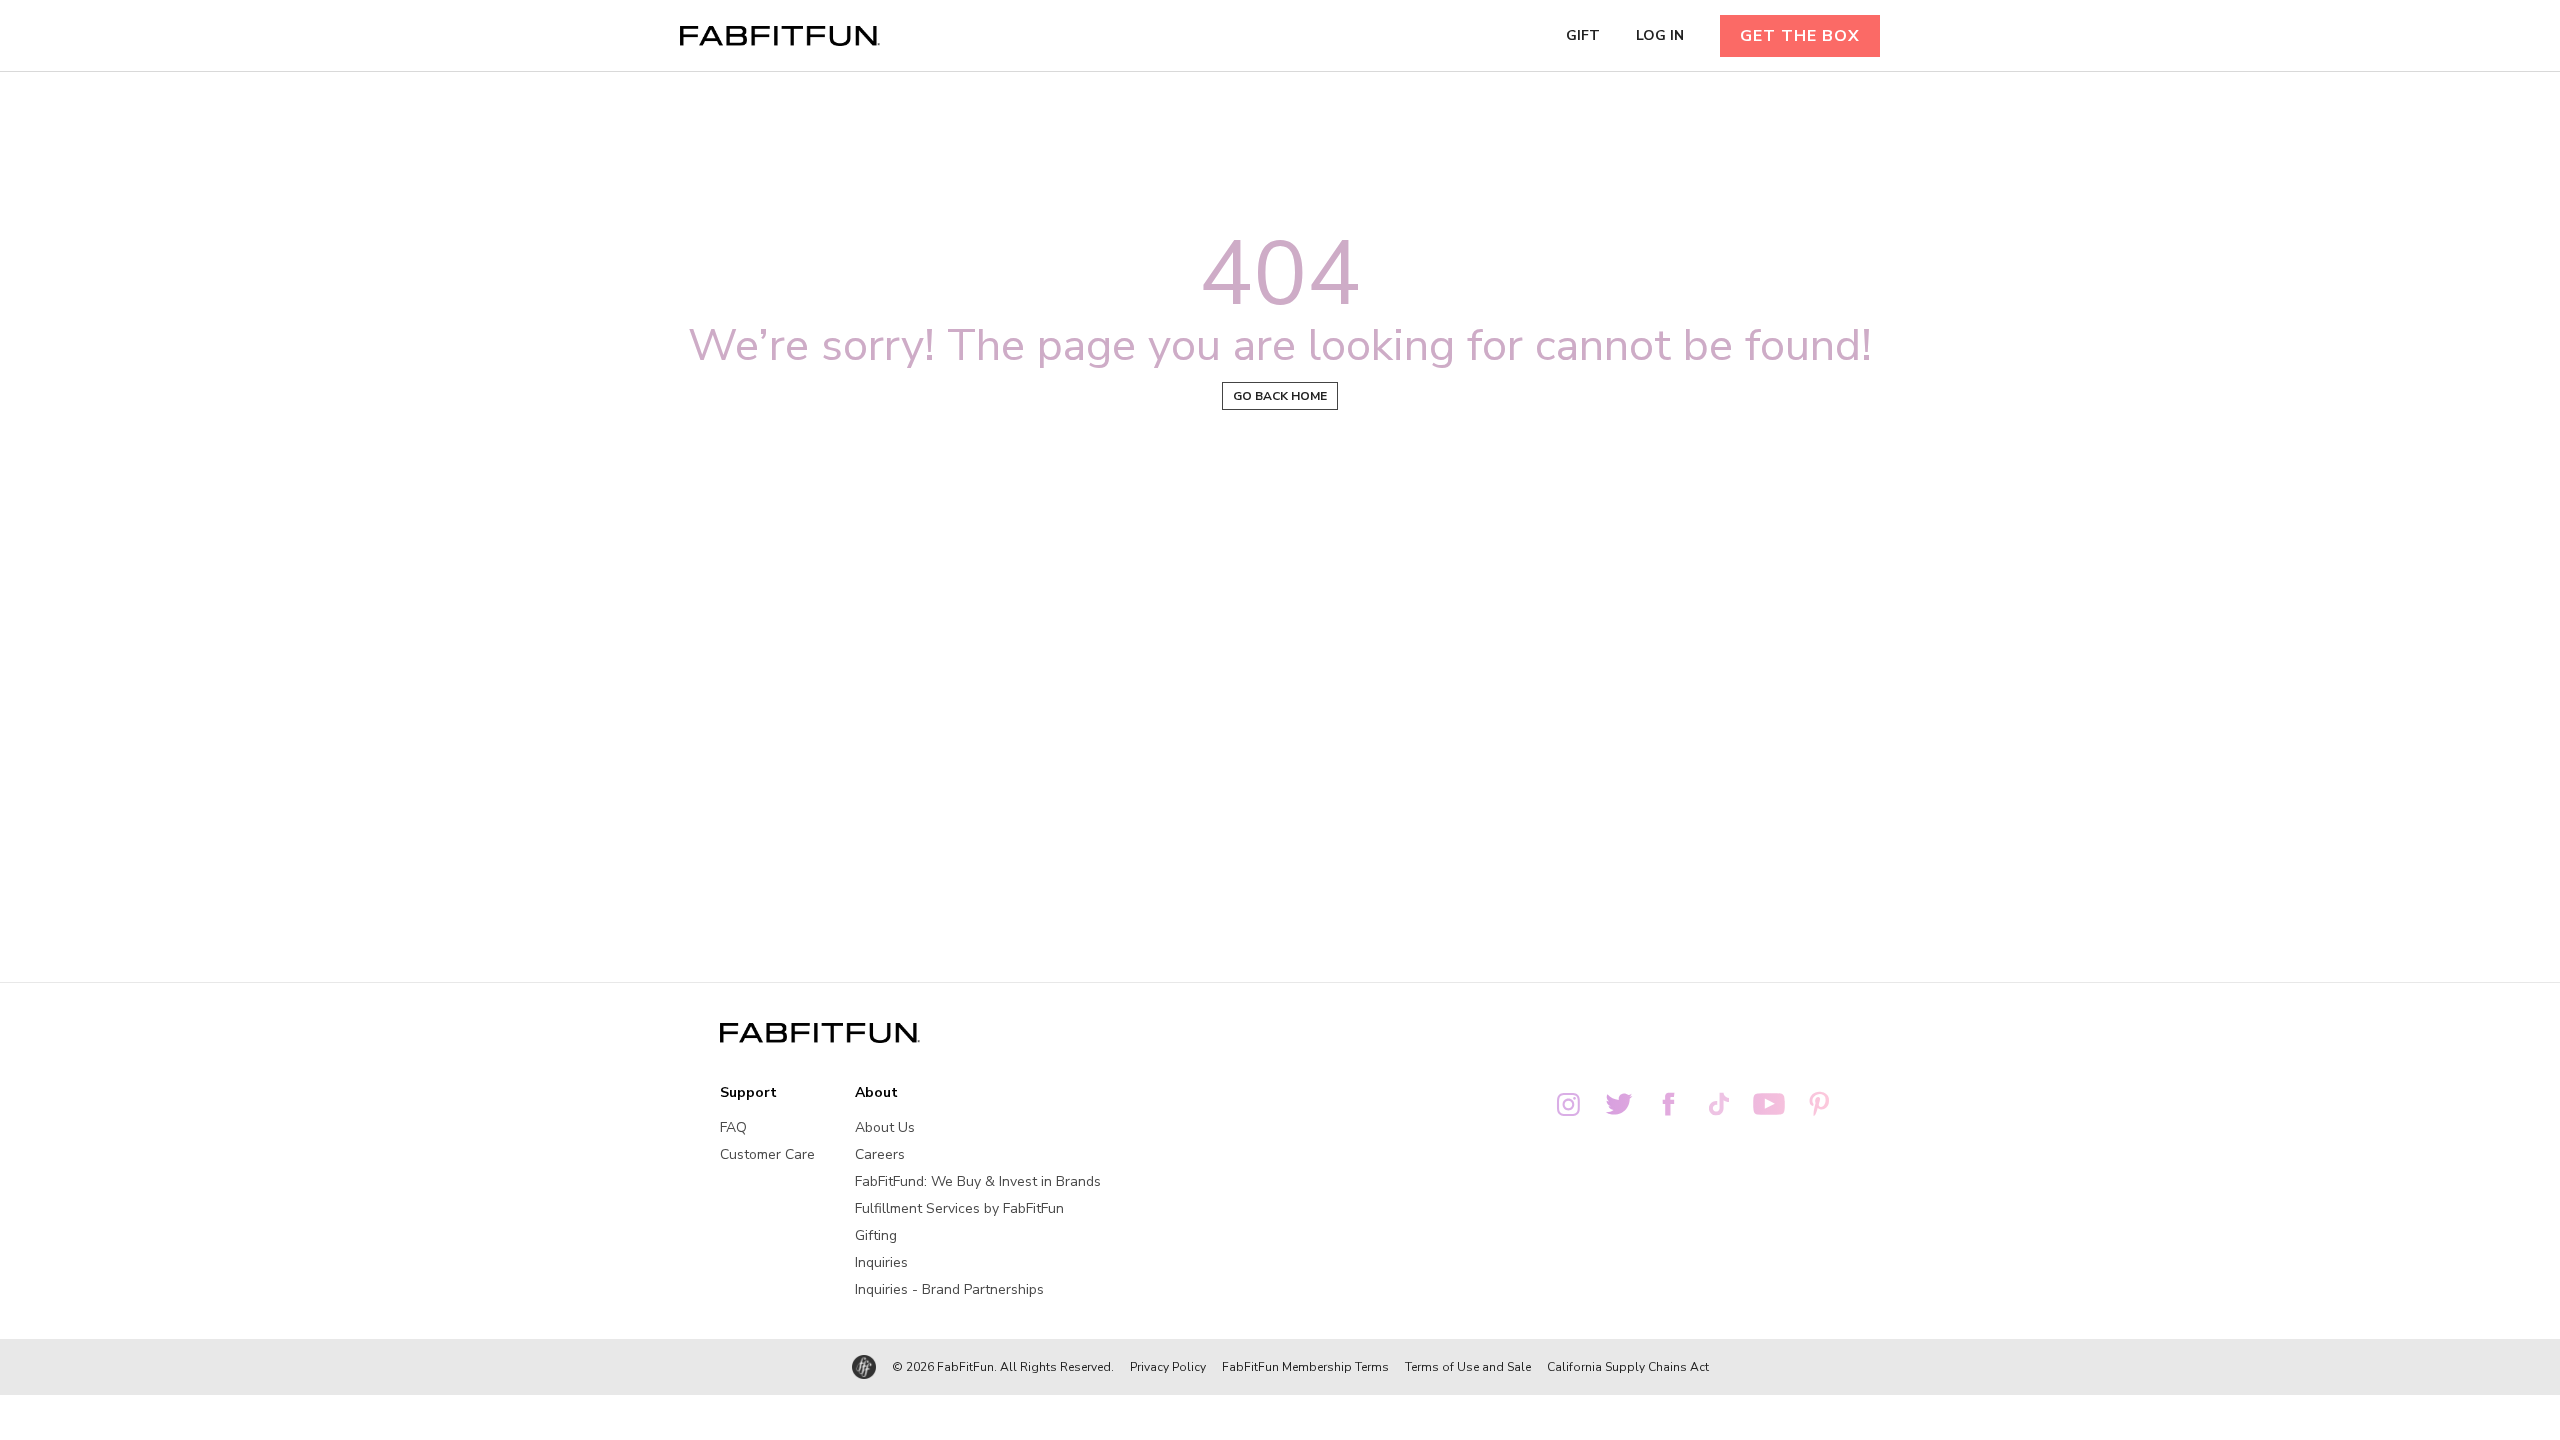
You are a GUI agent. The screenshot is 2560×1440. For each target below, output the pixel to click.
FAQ (733, 1127)
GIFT (1583, 36)
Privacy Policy (1168, 1367)
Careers (880, 1154)
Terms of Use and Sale (1468, 1367)
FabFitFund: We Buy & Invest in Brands (978, 1181)
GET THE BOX (1800, 36)
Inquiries (881, 1262)
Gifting (876, 1235)
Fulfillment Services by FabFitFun (959, 1208)
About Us (885, 1127)
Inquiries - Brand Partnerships (949, 1289)
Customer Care (767, 1154)
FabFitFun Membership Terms (1305, 1367)
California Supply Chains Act (1628, 1367)
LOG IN (1660, 36)
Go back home (1280, 396)
